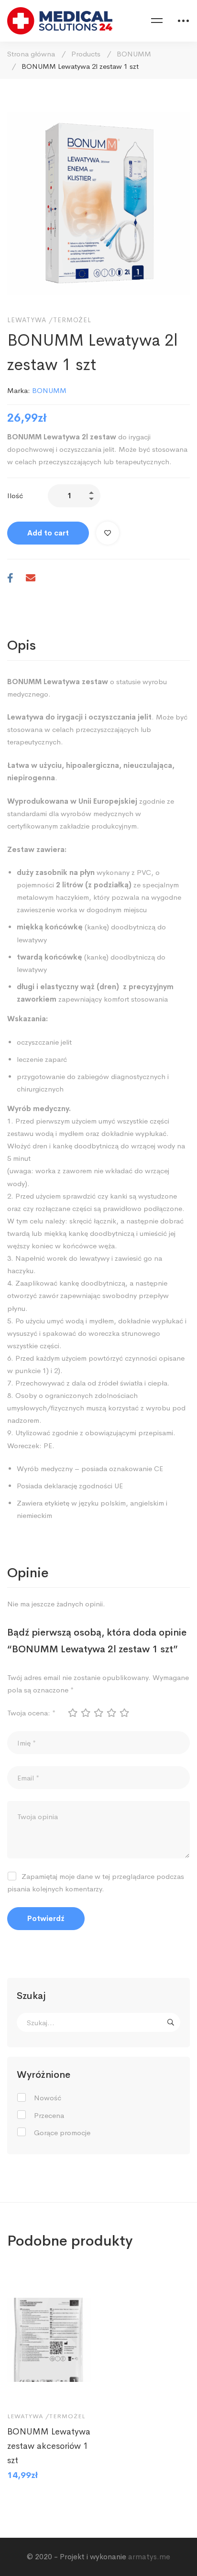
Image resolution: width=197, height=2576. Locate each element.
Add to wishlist (108, 533)
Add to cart (48, 533)
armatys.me (149, 2557)
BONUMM (134, 54)
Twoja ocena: (31, 1713)
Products (86, 54)
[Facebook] (10, 579)
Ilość (15, 496)
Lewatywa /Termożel (49, 320)
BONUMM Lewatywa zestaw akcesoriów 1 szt (49, 2446)
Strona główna (31, 54)
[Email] (31, 579)
